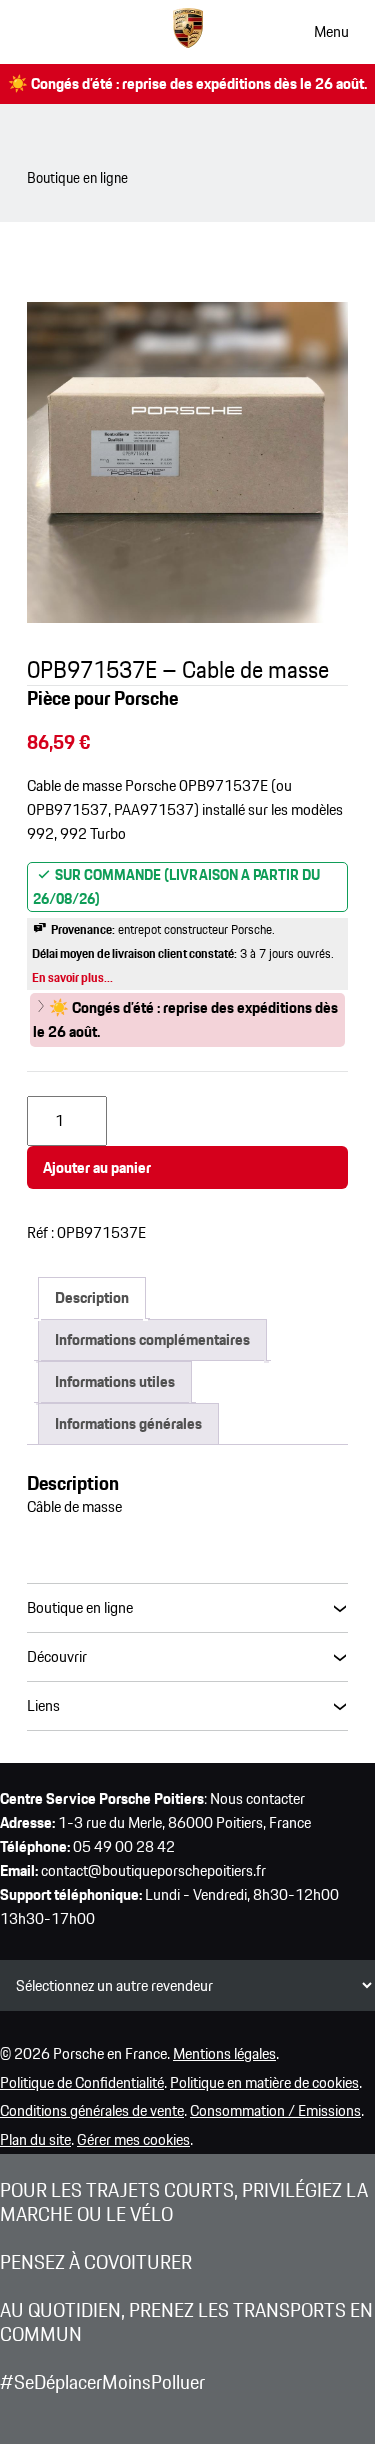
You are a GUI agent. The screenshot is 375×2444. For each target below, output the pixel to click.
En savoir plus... (72, 977)
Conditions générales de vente (92, 2110)
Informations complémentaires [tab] (152, 1339)
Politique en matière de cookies (264, 2082)
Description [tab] (92, 1297)
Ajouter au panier (97, 1167)
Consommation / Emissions (275, 2110)
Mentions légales (224, 2053)
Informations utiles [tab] (115, 1381)
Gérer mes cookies (133, 2139)
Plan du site (35, 2139)
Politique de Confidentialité (82, 2082)
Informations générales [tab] (128, 1423)
